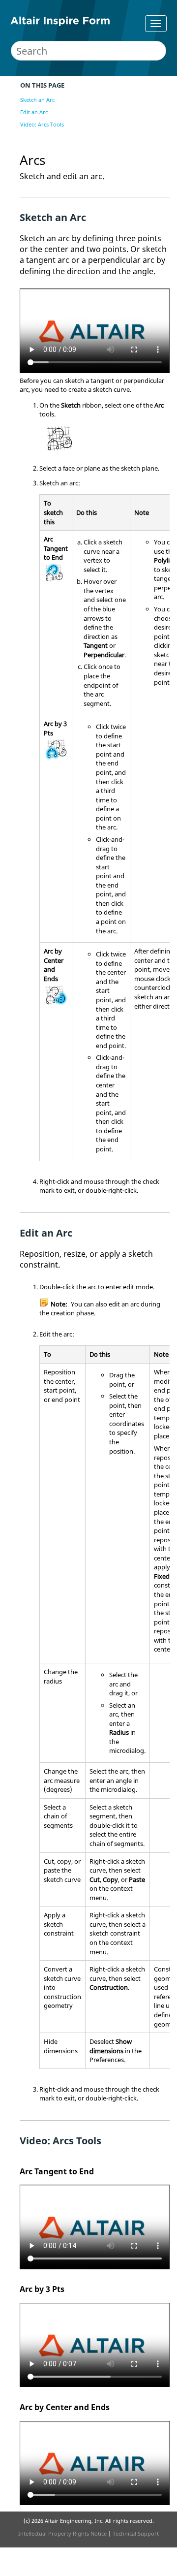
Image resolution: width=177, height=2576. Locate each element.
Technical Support (136, 2533)
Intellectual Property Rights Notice (62, 2533)
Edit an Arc (34, 112)
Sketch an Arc (37, 100)
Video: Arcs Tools (42, 124)
